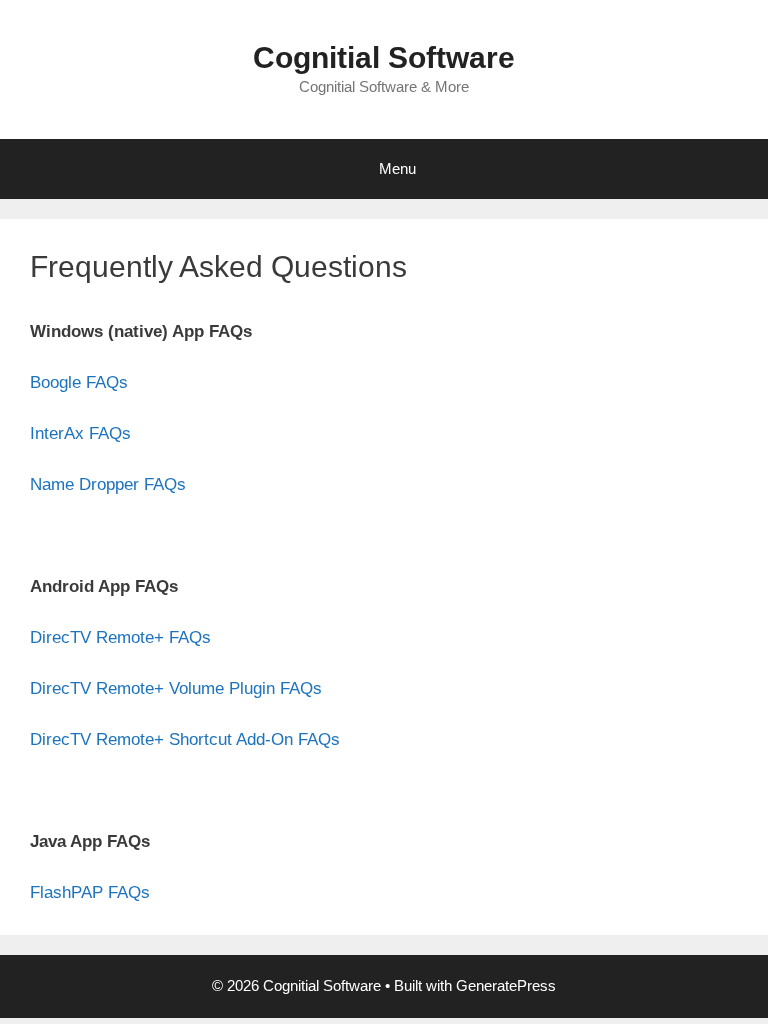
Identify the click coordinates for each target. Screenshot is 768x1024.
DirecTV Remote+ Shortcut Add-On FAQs (185, 739)
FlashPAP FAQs (90, 892)
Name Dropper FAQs (108, 484)
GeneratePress (506, 985)
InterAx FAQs (80, 433)
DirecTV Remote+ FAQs (120, 637)
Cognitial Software (384, 57)
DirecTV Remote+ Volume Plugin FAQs (176, 688)
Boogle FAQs (79, 382)
